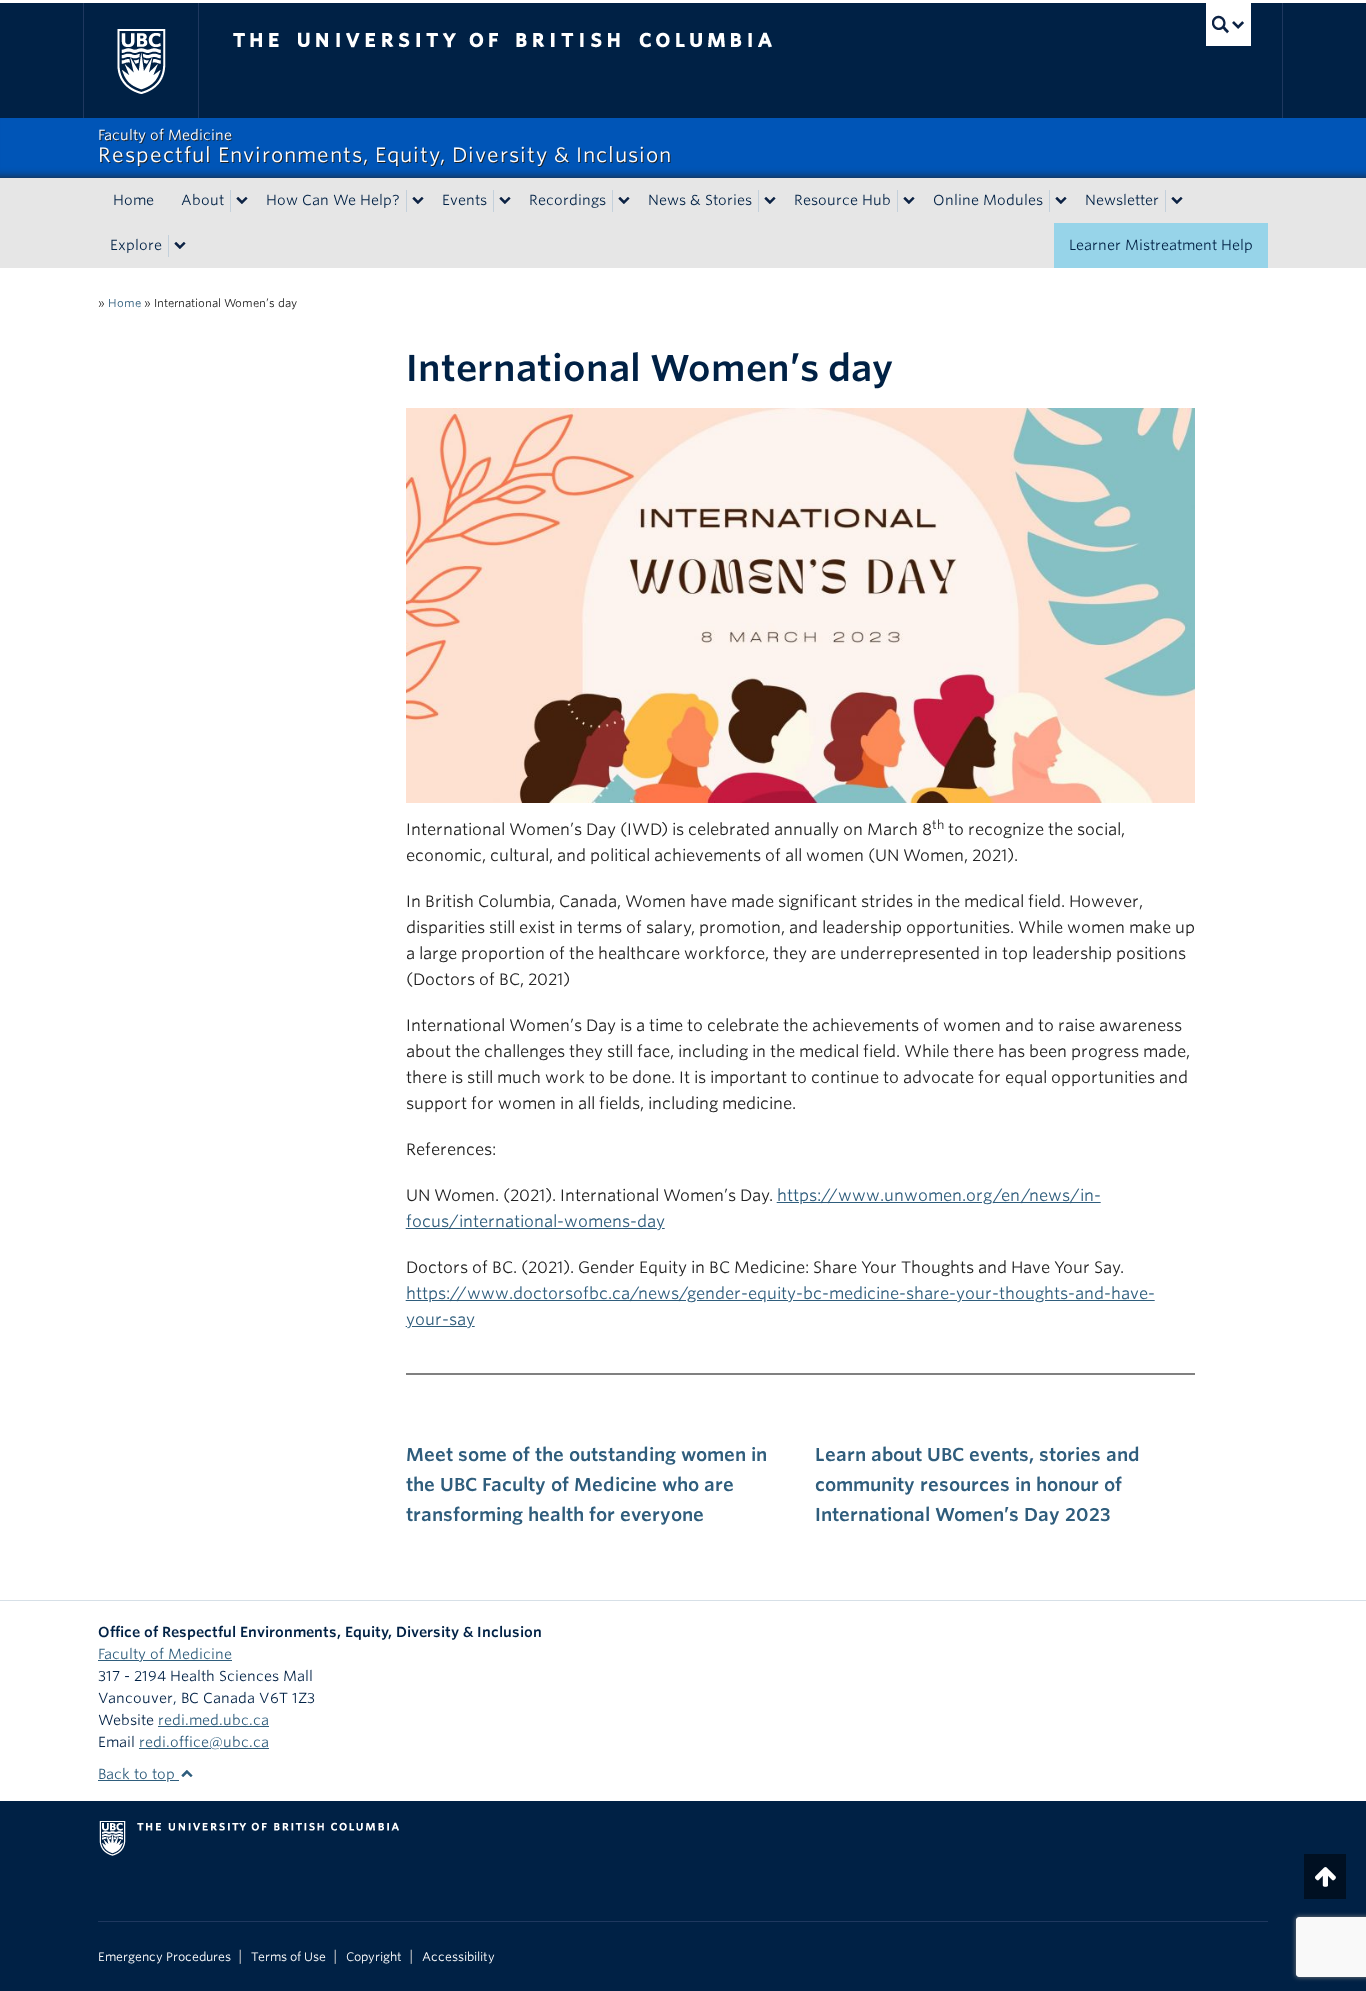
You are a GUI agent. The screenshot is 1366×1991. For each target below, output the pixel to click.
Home (133, 200)
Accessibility (458, 1957)
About (202, 200)
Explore (136, 245)
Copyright (374, 1957)
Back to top (138, 1774)
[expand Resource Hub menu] (909, 201)
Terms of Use (288, 1957)
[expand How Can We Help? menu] (418, 201)
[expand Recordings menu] (624, 201)
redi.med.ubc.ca (213, 1720)
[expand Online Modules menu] (1061, 201)
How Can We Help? (333, 200)
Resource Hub (842, 200)
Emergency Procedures (164, 1957)
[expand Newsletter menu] (1177, 201)
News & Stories (700, 200)
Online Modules (988, 200)
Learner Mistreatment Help (1161, 245)
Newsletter (1122, 200)
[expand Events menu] (505, 201)
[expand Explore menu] (180, 246)
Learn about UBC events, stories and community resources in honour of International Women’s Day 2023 (977, 1484)
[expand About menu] (242, 201)
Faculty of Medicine (165, 1654)
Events (464, 200)
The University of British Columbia (140, 60)
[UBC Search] (1228, 24)
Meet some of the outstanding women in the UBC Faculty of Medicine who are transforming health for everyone (586, 1484)
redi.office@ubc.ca (204, 1742)
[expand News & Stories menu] (770, 201)
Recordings (567, 200)
